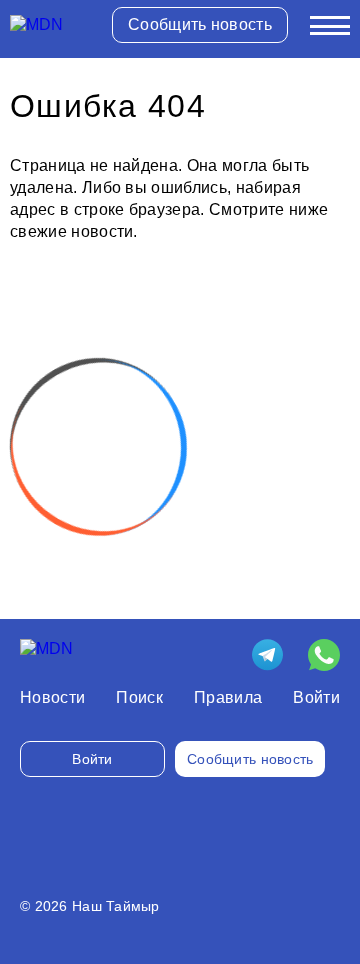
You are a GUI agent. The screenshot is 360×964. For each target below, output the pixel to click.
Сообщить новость (200, 24)
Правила (228, 697)
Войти (316, 697)
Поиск (139, 697)
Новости (52, 697)
